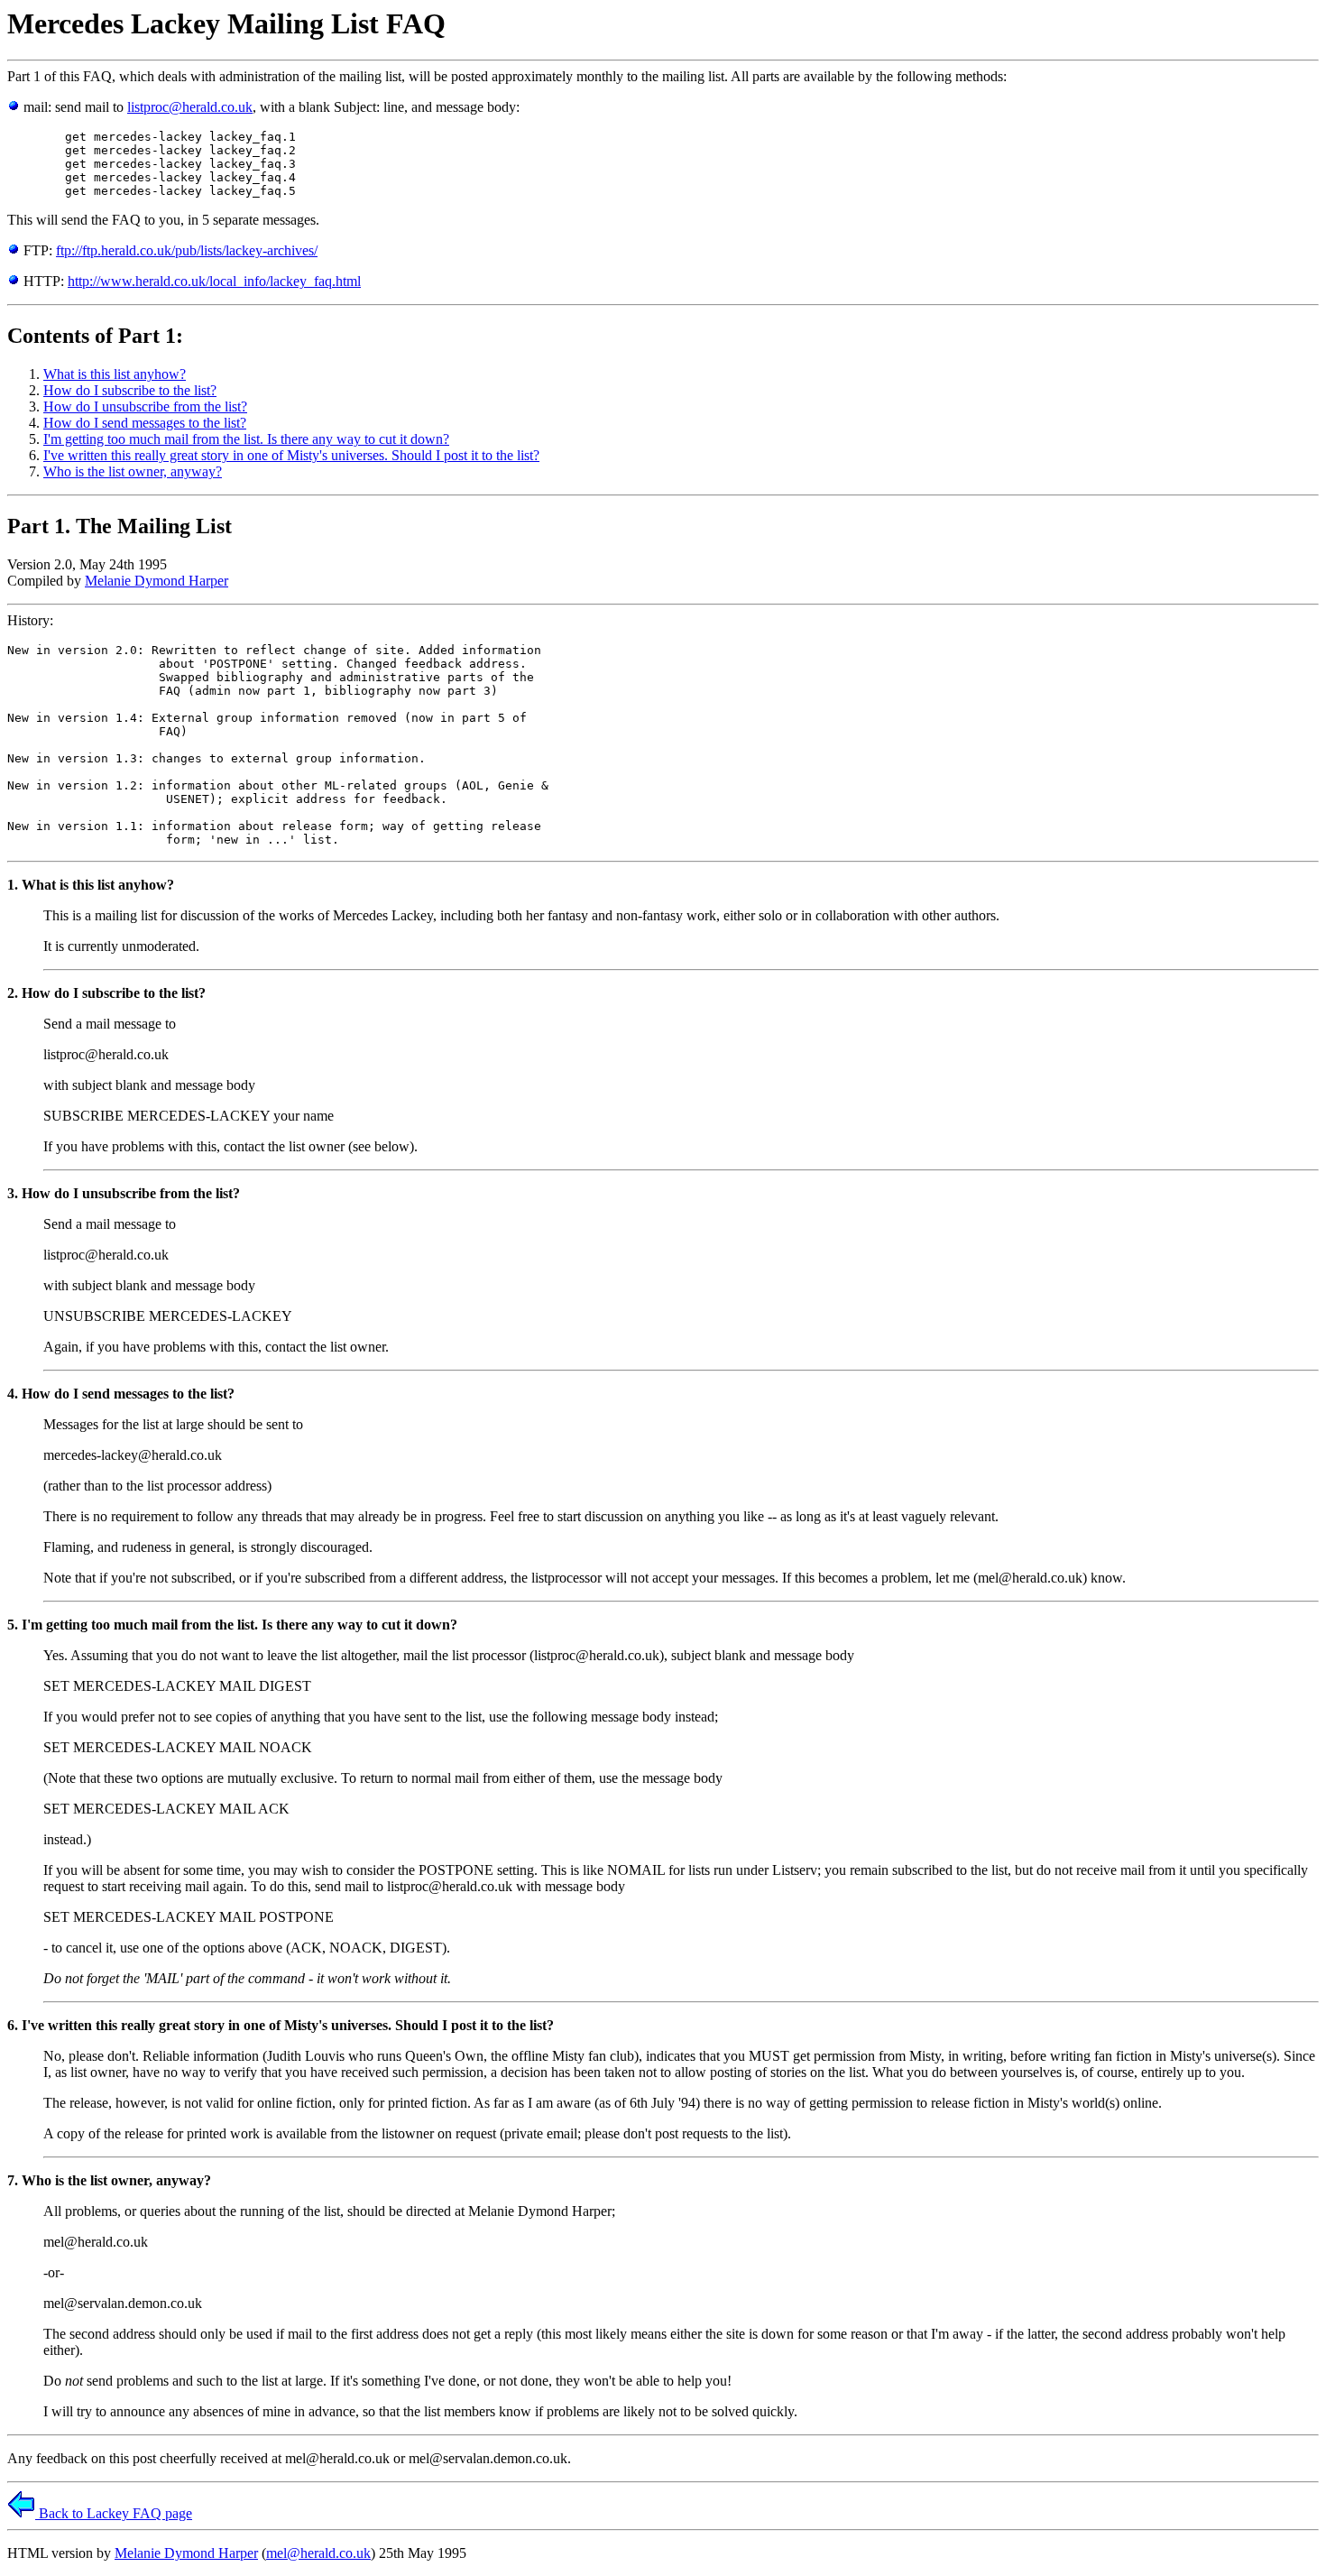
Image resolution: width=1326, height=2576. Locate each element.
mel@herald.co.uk (318, 2553)
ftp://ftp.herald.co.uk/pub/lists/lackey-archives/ (187, 250)
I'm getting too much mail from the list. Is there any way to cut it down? (246, 439)
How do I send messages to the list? (145, 423)
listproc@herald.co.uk (190, 107)
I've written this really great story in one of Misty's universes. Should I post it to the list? (291, 455)
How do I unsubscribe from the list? (145, 406)
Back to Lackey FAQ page (114, 2513)
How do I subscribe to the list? (130, 390)
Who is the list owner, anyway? (133, 471)
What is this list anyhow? (115, 374)
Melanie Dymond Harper (157, 581)
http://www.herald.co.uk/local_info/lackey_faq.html (214, 281)
